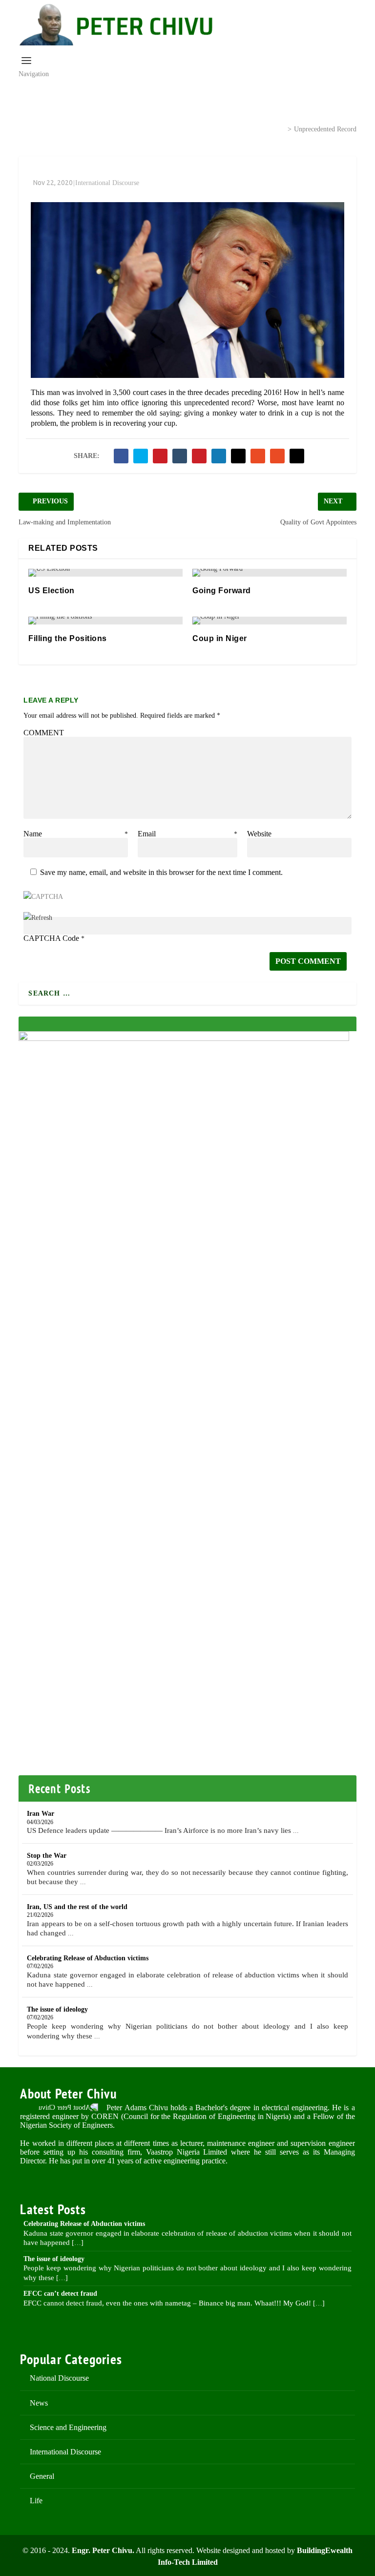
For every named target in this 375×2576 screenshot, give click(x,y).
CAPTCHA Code (51, 938)
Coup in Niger (220, 638)
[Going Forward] (270, 573)
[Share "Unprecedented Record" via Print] (297, 456)
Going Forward (222, 591)
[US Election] (105, 573)
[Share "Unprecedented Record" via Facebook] (121, 456)
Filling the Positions (68, 638)
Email (187, 834)
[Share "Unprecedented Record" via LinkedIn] (219, 456)
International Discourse (238, 128)
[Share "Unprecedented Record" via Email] (277, 456)
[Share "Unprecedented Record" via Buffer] (238, 456)
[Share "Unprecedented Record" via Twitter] (141, 456)
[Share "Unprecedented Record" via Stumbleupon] (258, 456)
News (39, 2403)
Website (259, 834)
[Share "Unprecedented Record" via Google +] (160, 456)
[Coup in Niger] (270, 621)
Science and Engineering (68, 2427)
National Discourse (59, 2378)
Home (174, 128)
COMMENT (44, 733)
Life (36, 2501)
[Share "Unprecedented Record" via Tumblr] (180, 456)
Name (76, 834)
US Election (52, 591)
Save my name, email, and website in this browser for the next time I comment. (161, 872)
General (42, 2476)
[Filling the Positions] (105, 621)
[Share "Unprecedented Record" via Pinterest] (199, 456)
